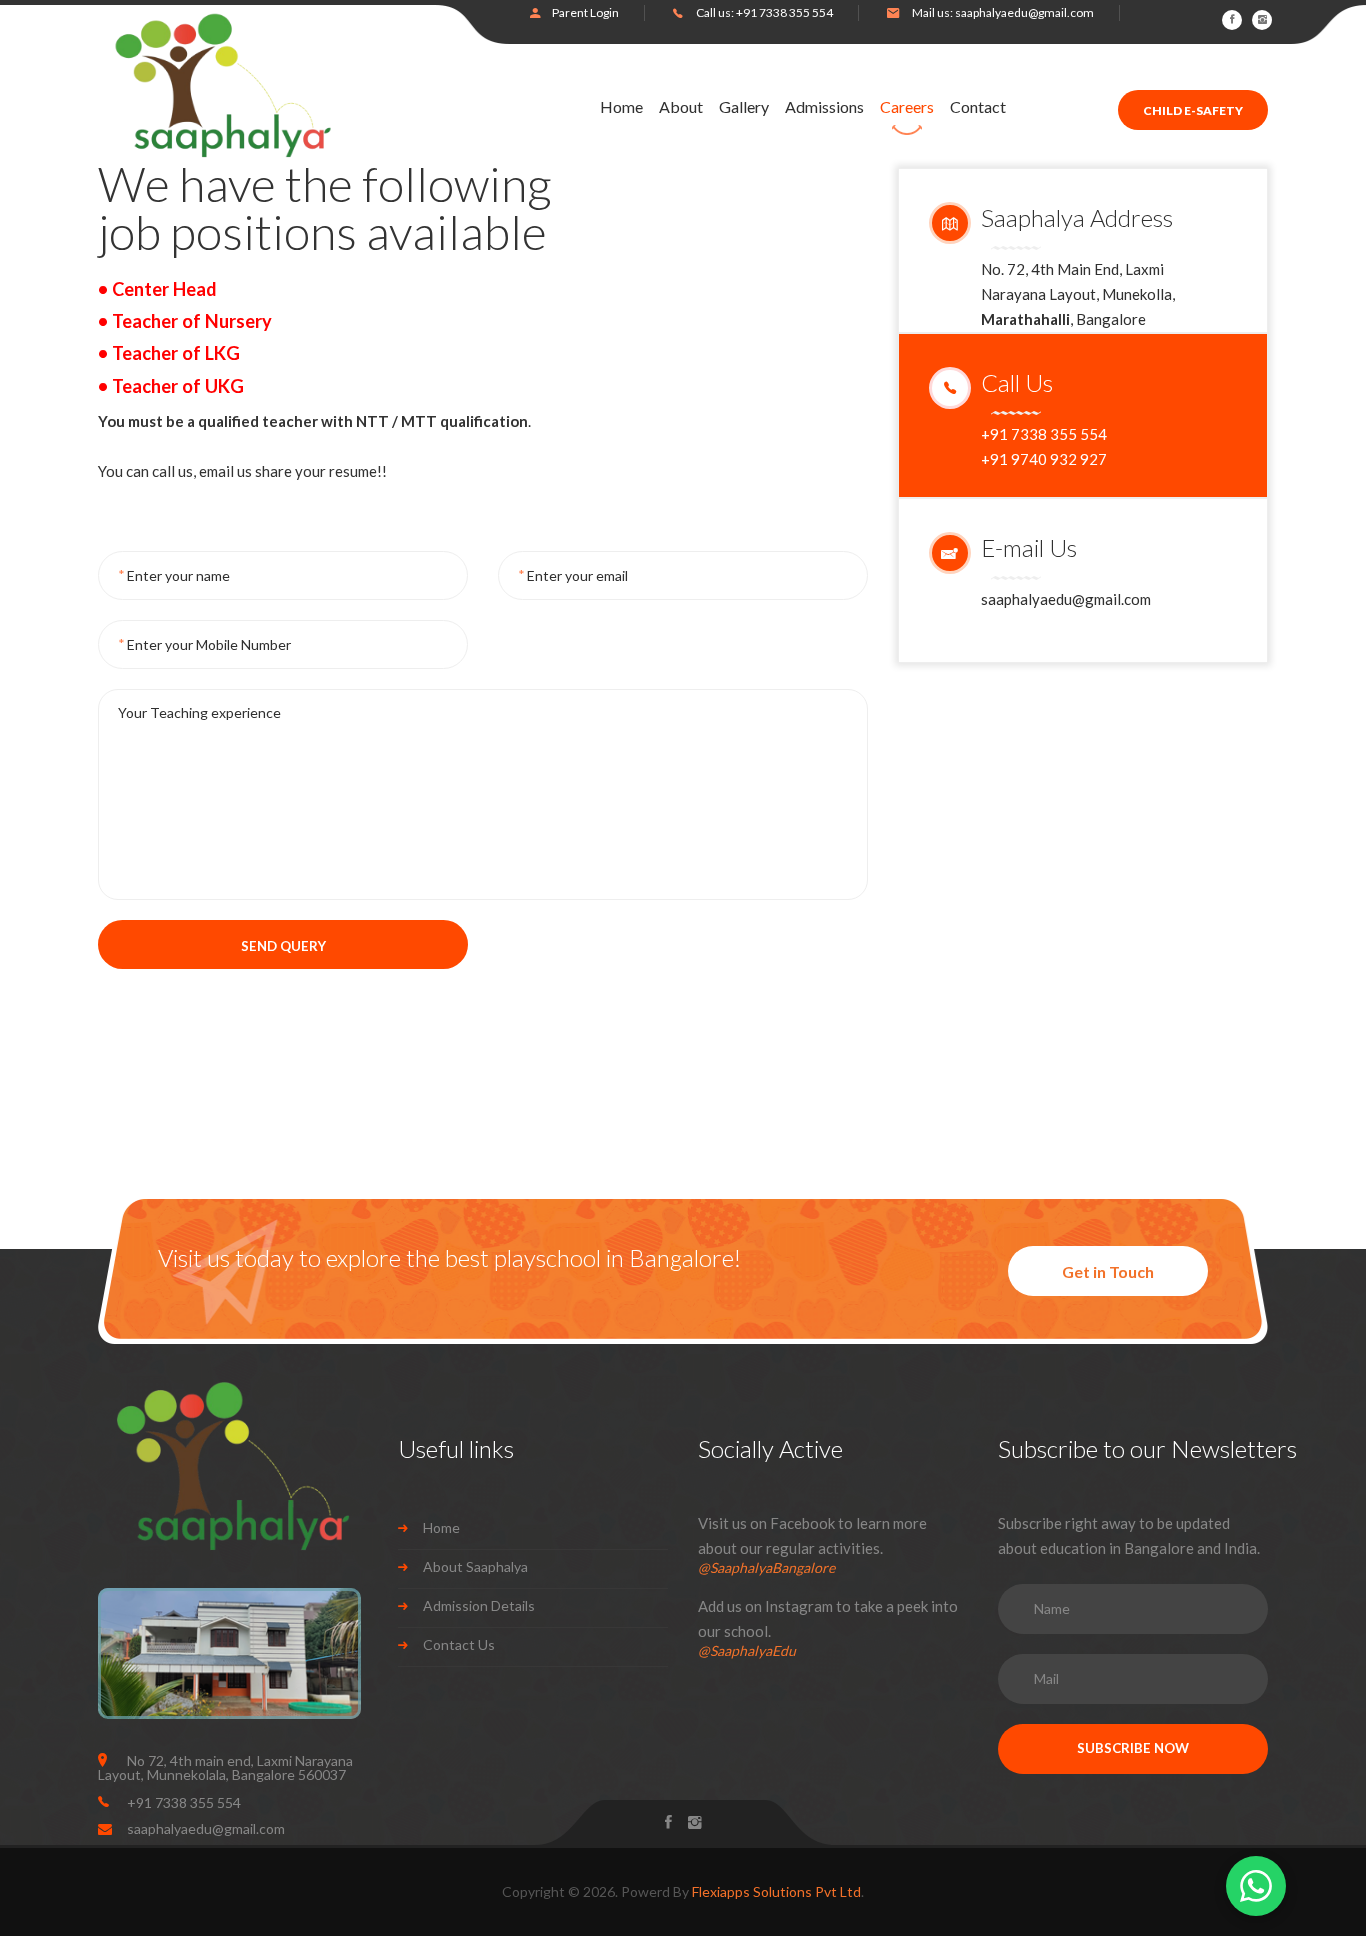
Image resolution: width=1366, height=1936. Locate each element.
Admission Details (479, 1605)
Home (621, 107)
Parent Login (585, 12)
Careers (907, 107)
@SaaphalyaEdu (747, 1650)
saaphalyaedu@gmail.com (1024, 12)
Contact (978, 107)
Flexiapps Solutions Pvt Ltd (776, 1891)
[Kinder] (223, 85)
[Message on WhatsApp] (1256, 1886)
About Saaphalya (475, 1566)
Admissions (824, 107)
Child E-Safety (1193, 110)
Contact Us (459, 1644)
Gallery (744, 107)
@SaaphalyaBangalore (766, 1567)
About (681, 107)
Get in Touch (1108, 1271)
